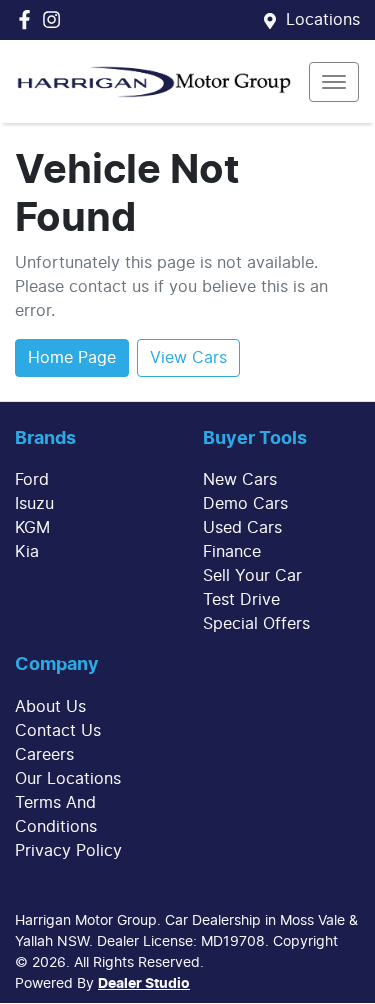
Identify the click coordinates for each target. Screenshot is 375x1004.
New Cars (240, 480)
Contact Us (58, 731)
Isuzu (34, 504)
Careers (44, 755)
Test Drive (241, 600)
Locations (323, 20)
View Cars (188, 358)
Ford (32, 480)
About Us (50, 707)
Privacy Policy (68, 851)
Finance (232, 552)
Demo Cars (245, 504)
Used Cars (242, 528)
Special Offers (256, 624)
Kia (27, 552)
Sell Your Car (252, 576)
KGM (32, 528)
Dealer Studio (144, 984)
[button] (334, 82)
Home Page (72, 358)
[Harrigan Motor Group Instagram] (55, 19)
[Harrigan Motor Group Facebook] (28, 19)
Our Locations (68, 779)
